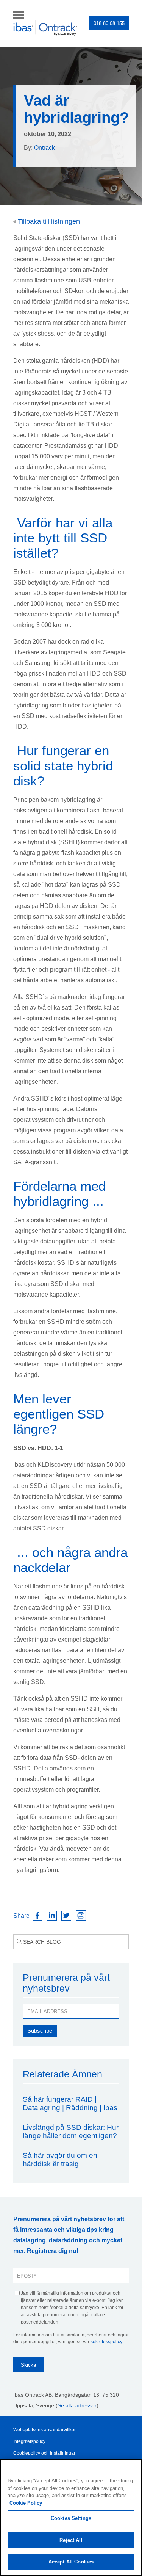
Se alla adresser (77, 2405)
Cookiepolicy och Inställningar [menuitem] (44, 2453)
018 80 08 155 (109, 23)
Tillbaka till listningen (48, 221)
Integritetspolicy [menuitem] (29, 2441)
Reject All (71, 2540)
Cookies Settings (71, 2518)
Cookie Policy (26, 2503)
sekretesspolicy (106, 2342)
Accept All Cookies (71, 2562)
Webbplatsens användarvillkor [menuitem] (44, 2430)
